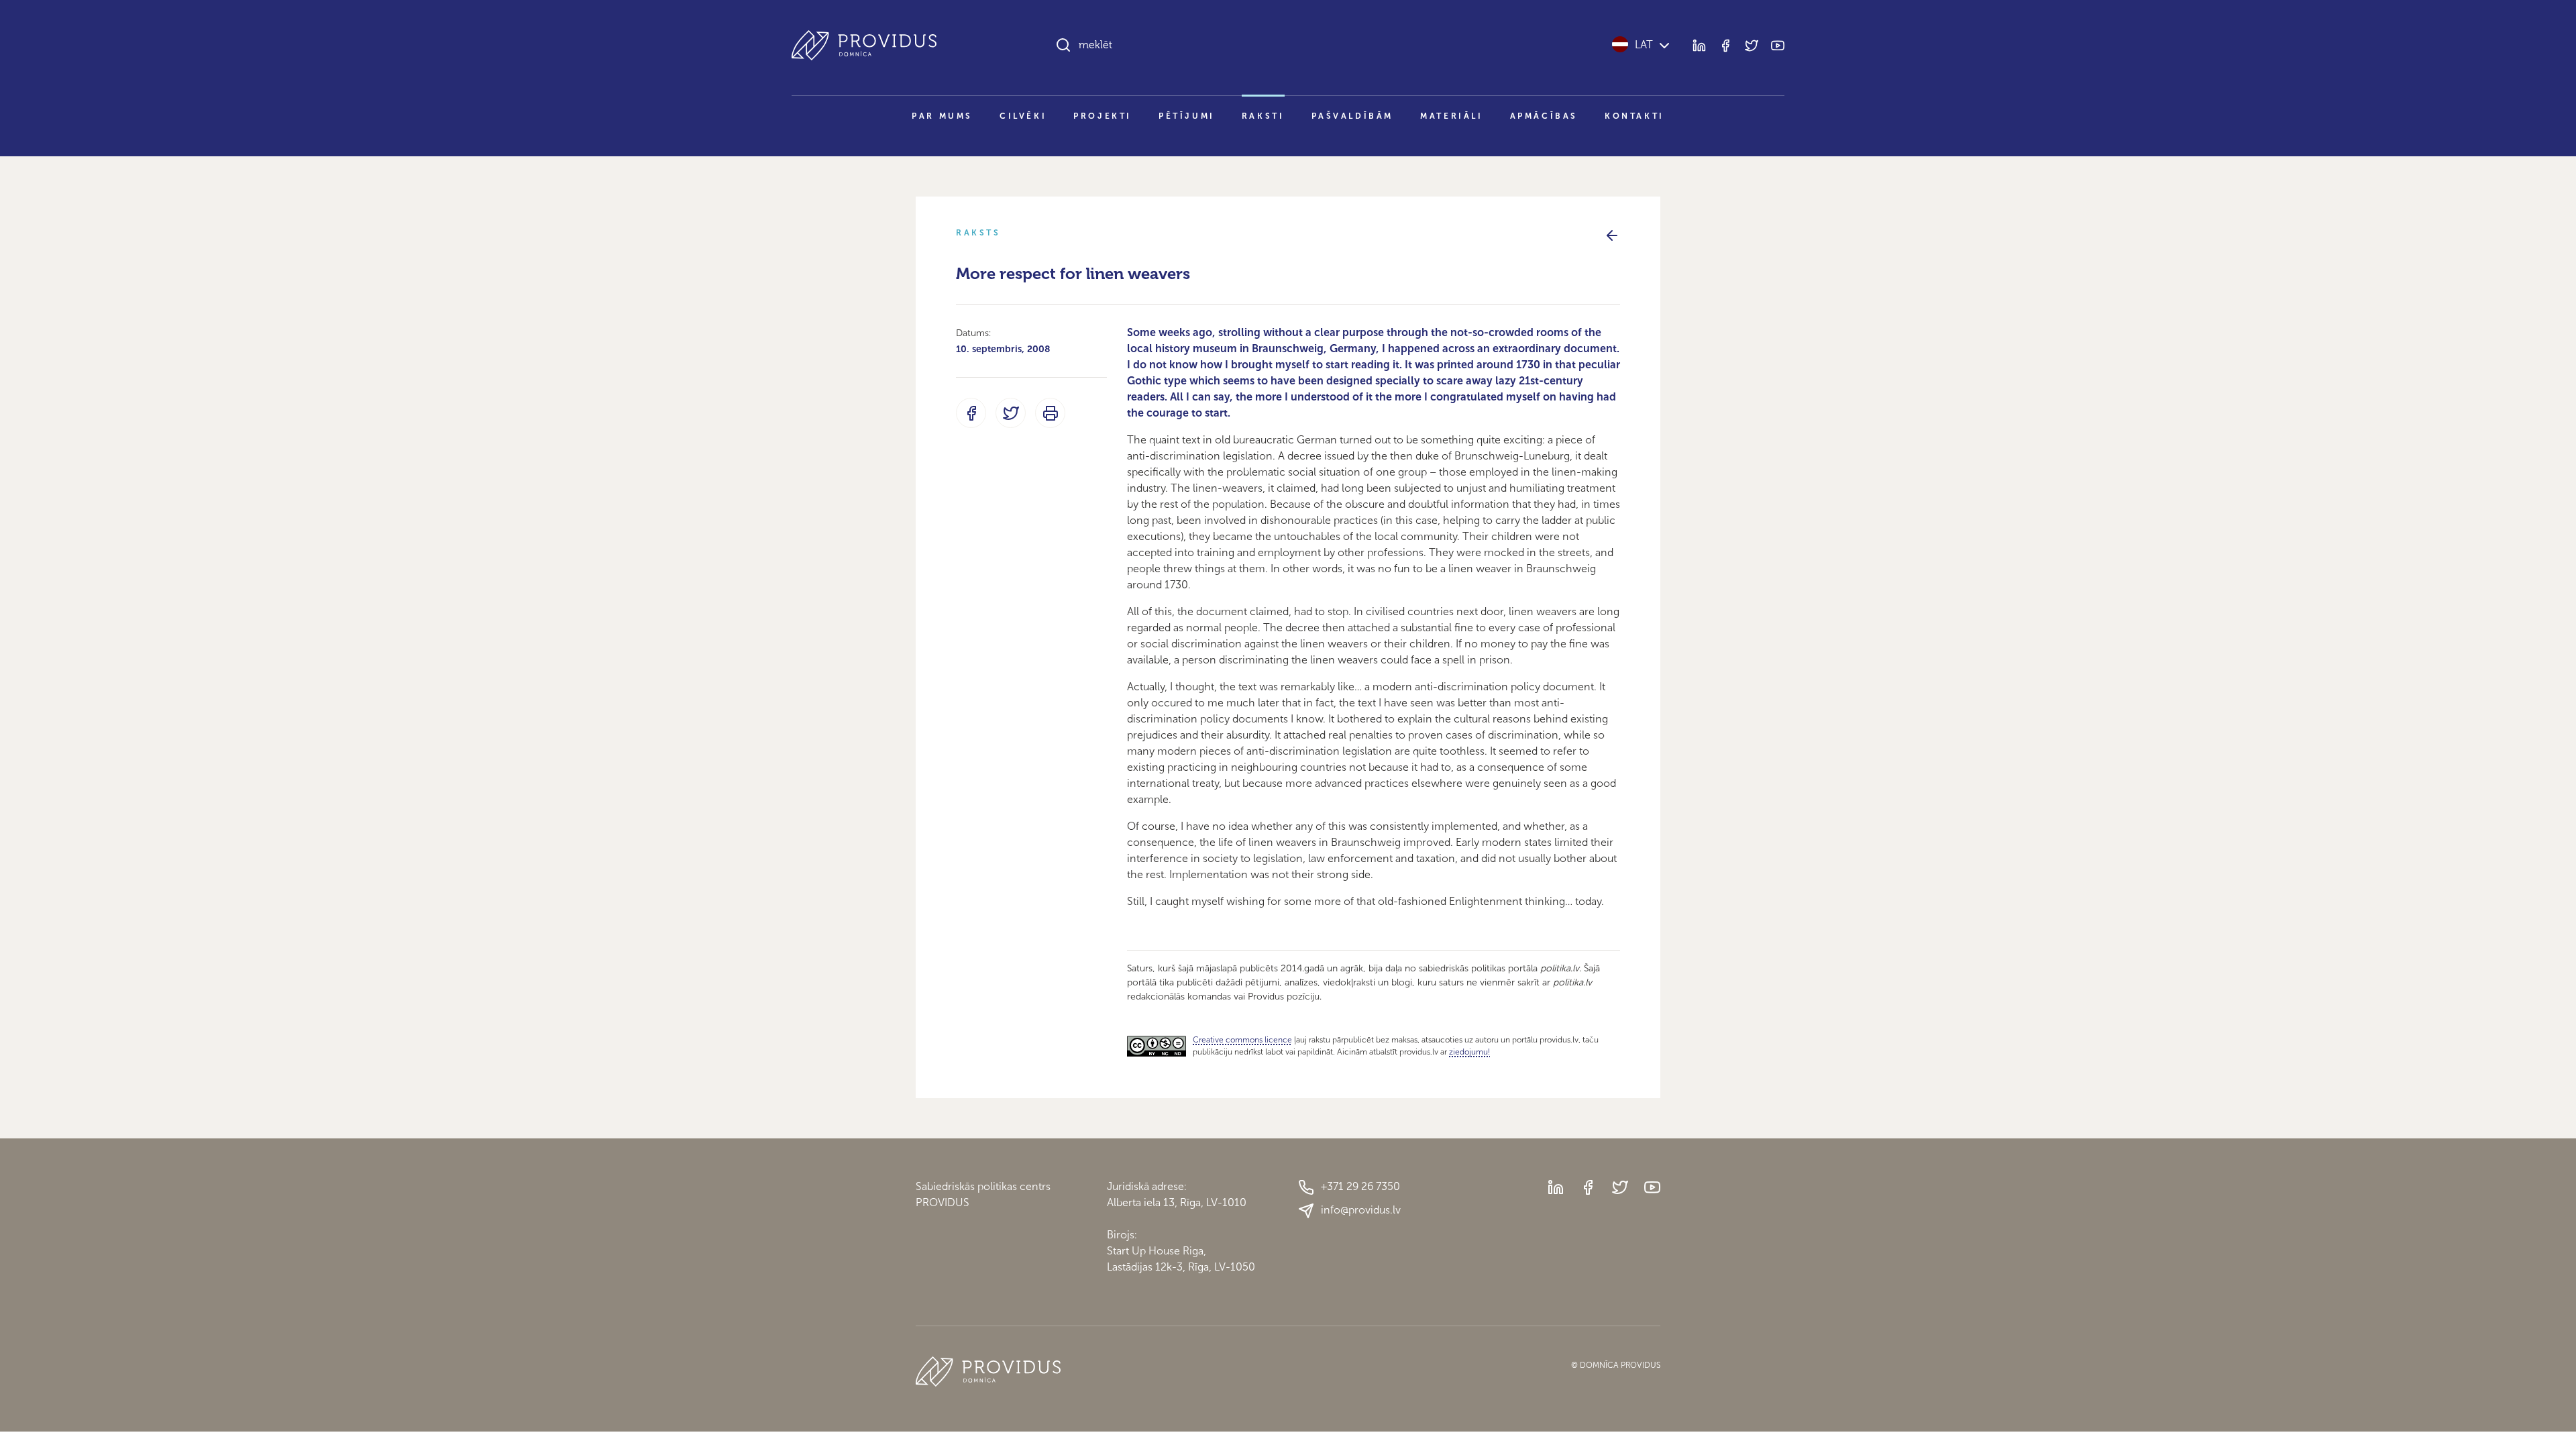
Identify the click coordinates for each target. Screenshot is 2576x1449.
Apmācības (1544, 116)
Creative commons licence (1242, 1040)
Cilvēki (1023, 116)
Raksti (1263, 116)
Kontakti (1634, 116)
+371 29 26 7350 (1360, 1186)
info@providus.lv (1361, 1210)
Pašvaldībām (1353, 116)
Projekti (1103, 116)
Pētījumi (1187, 116)
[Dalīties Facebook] (971, 413)
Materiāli (1451, 116)
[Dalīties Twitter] (1011, 413)
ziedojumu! (1469, 1052)
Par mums (942, 116)
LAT (1644, 45)
